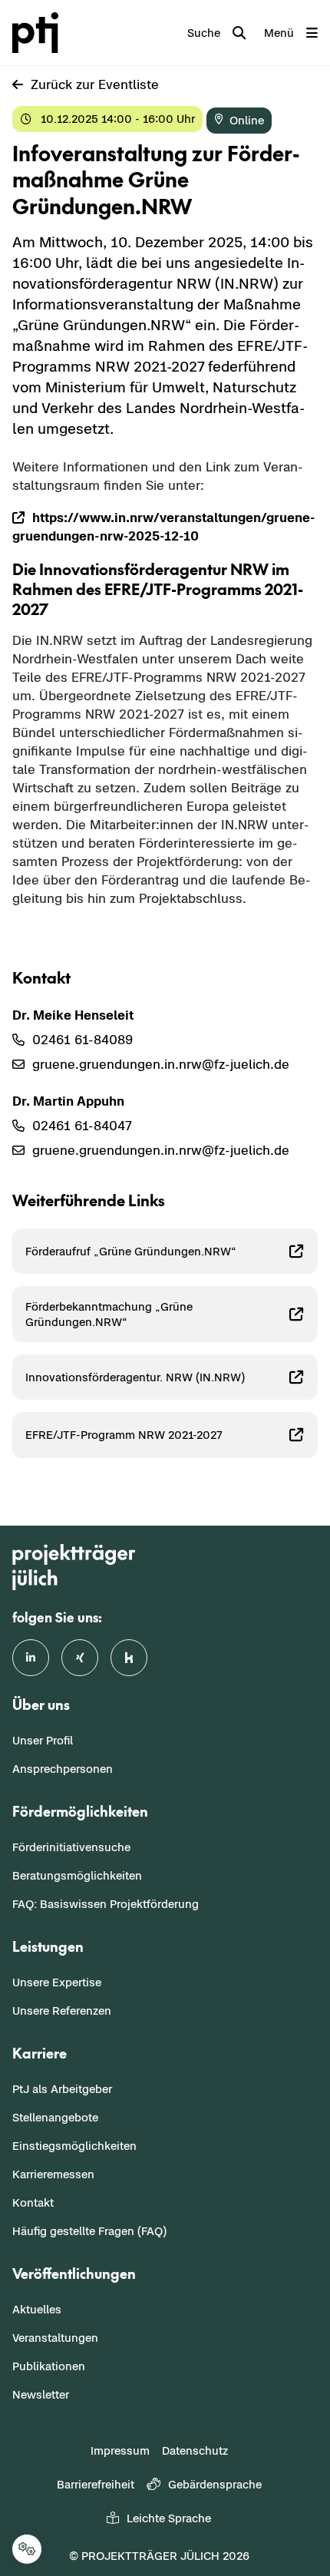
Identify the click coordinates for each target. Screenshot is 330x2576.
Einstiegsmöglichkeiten (74, 2146)
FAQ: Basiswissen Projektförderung (106, 1904)
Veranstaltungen (55, 2338)
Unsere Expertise (57, 1982)
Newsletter (41, 2394)
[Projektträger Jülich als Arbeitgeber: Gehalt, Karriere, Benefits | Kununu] (129, 1658)
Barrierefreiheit (96, 2484)
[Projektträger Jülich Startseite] (38, 33)
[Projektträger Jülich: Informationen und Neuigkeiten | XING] (80, 1658)
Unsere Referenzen (62, 2011)
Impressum (120, 2450)
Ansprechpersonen (63, 1769)
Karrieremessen (53, 2174)
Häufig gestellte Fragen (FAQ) (89, 2231)
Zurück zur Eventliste (95, 84)
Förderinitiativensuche (71, 1847)
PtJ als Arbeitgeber (62, 2089)
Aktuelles (37, 2309)
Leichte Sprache (169, 2518)
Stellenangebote (55, 2117)
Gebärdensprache (215, 2484)
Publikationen (49, 2366)
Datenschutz (195, 2450)
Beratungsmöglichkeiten (77, 1875)
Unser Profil (43, 1740)
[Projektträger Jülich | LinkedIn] (31, 1658)
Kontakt (33, 2202)
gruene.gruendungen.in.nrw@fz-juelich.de (161, 1064)
